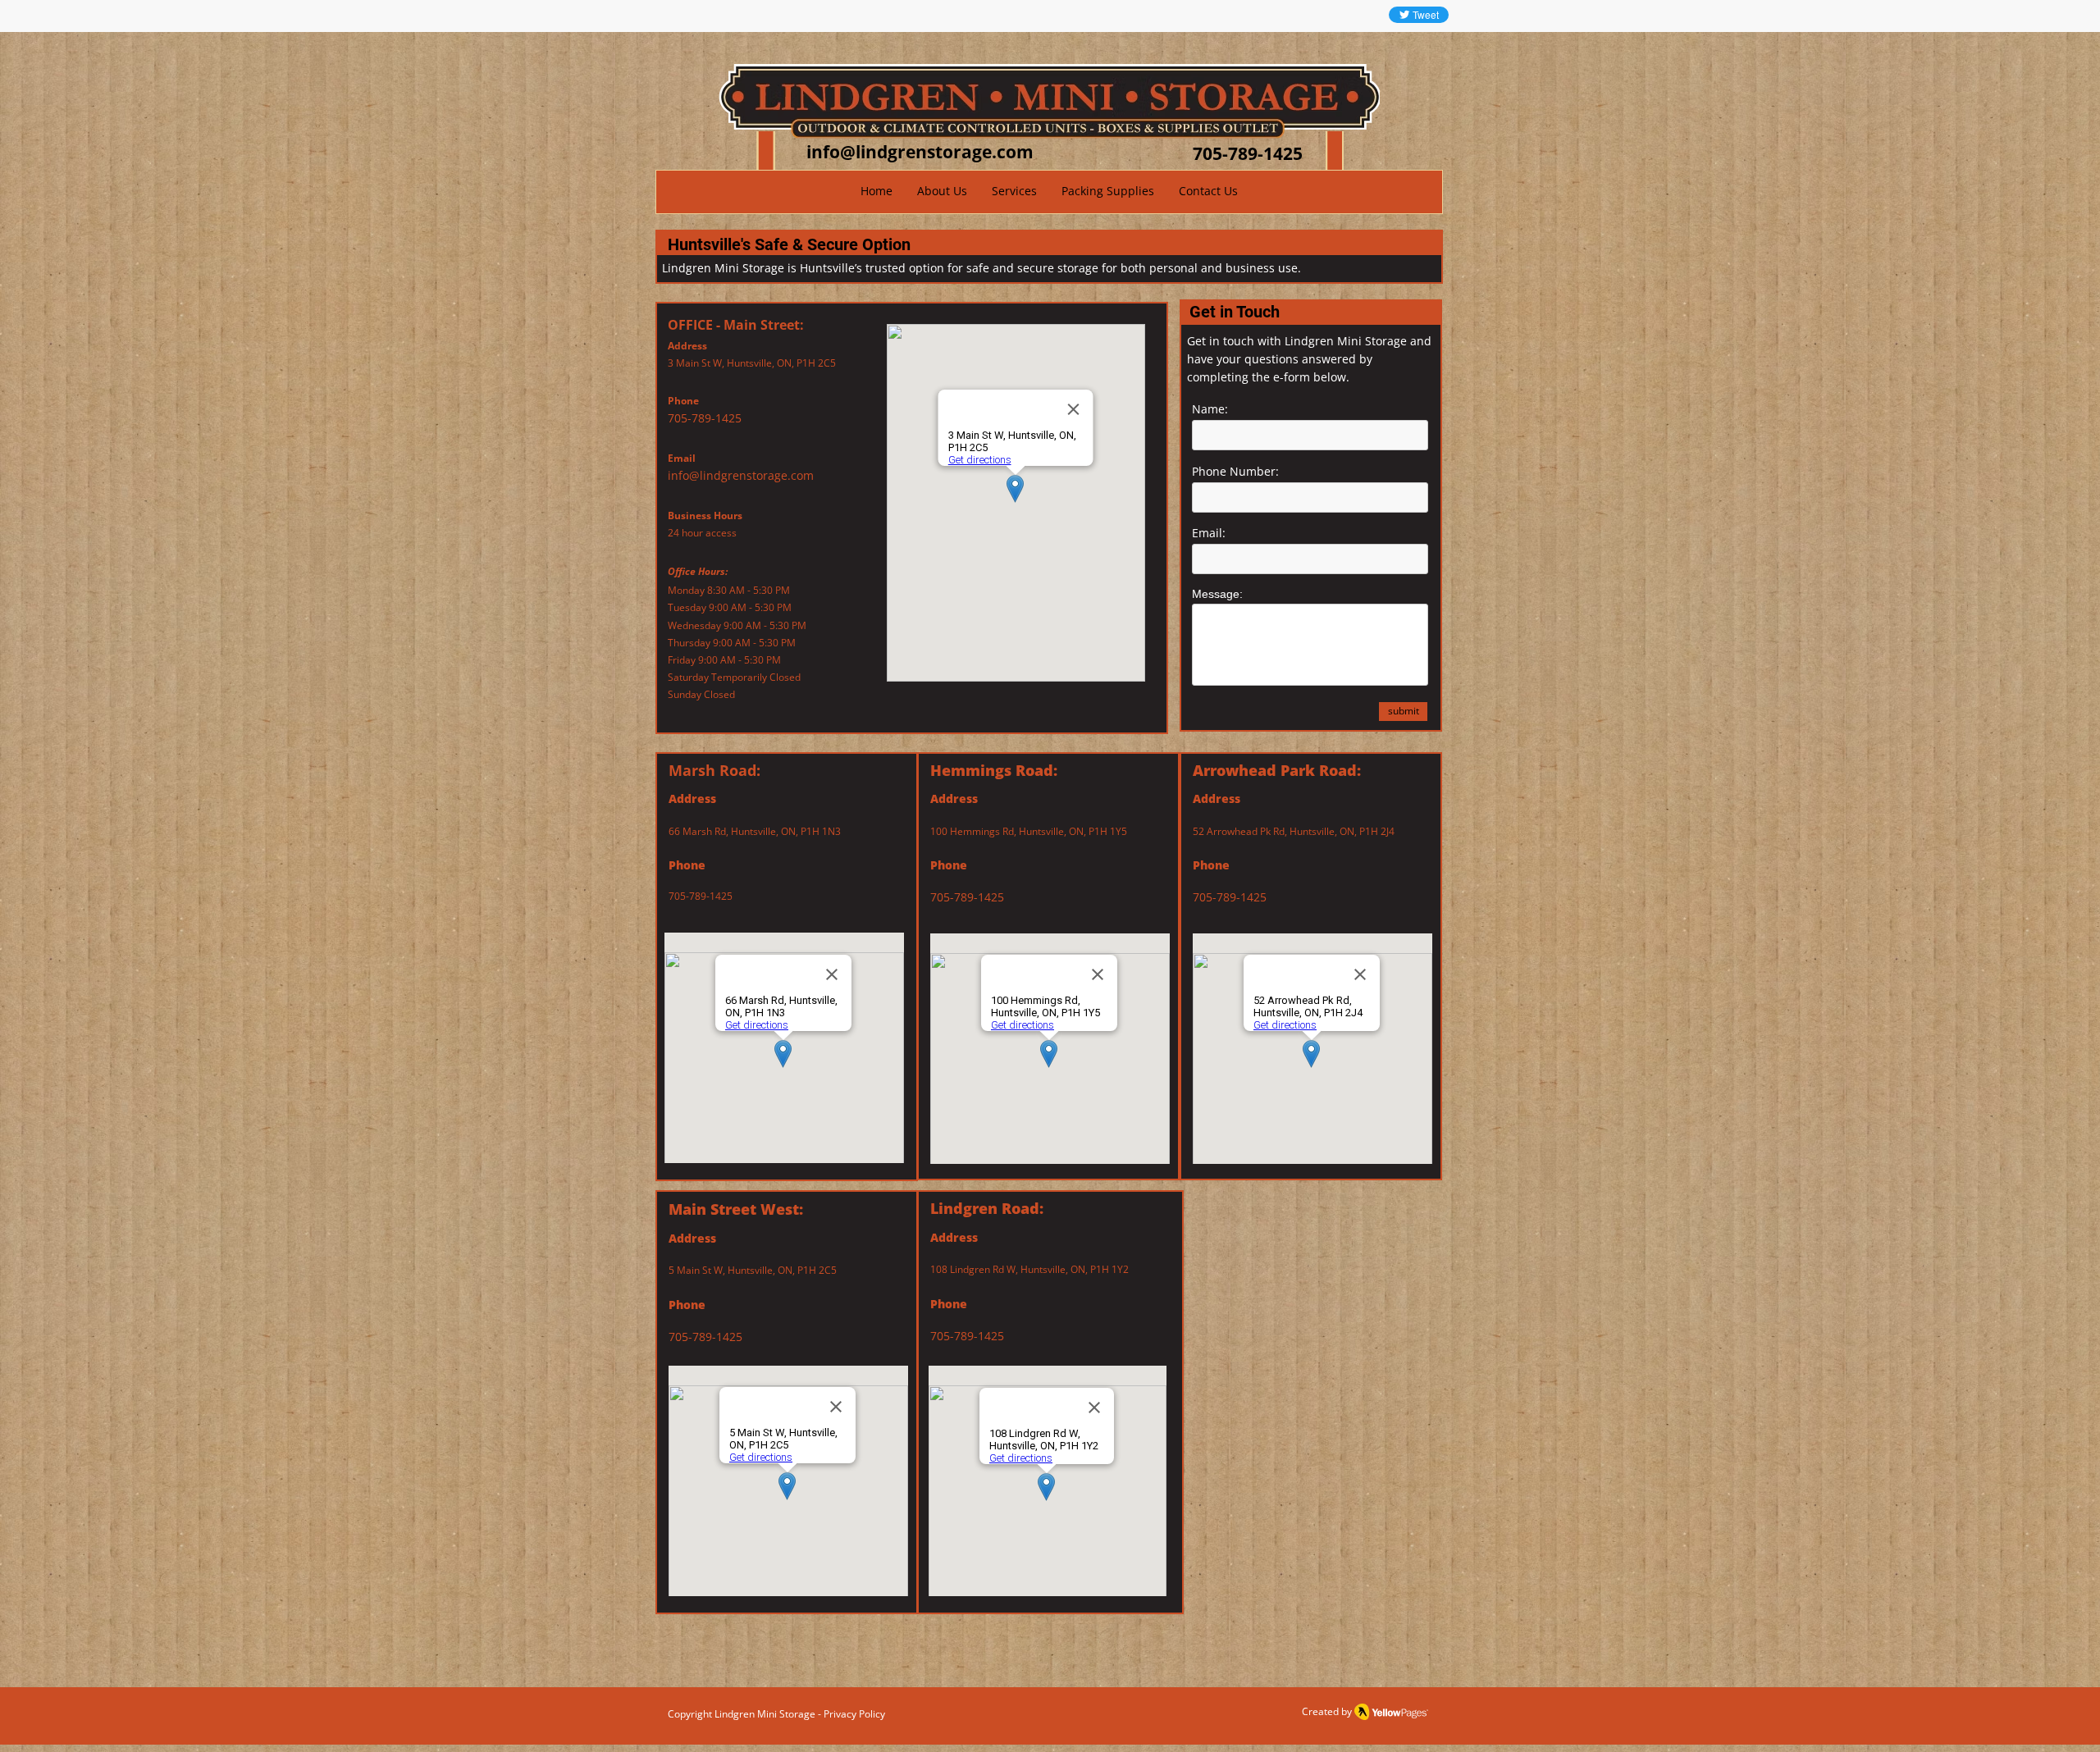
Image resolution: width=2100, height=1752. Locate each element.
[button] (1014, 191)
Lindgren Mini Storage (765, 1714)
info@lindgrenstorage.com (741, 475)
